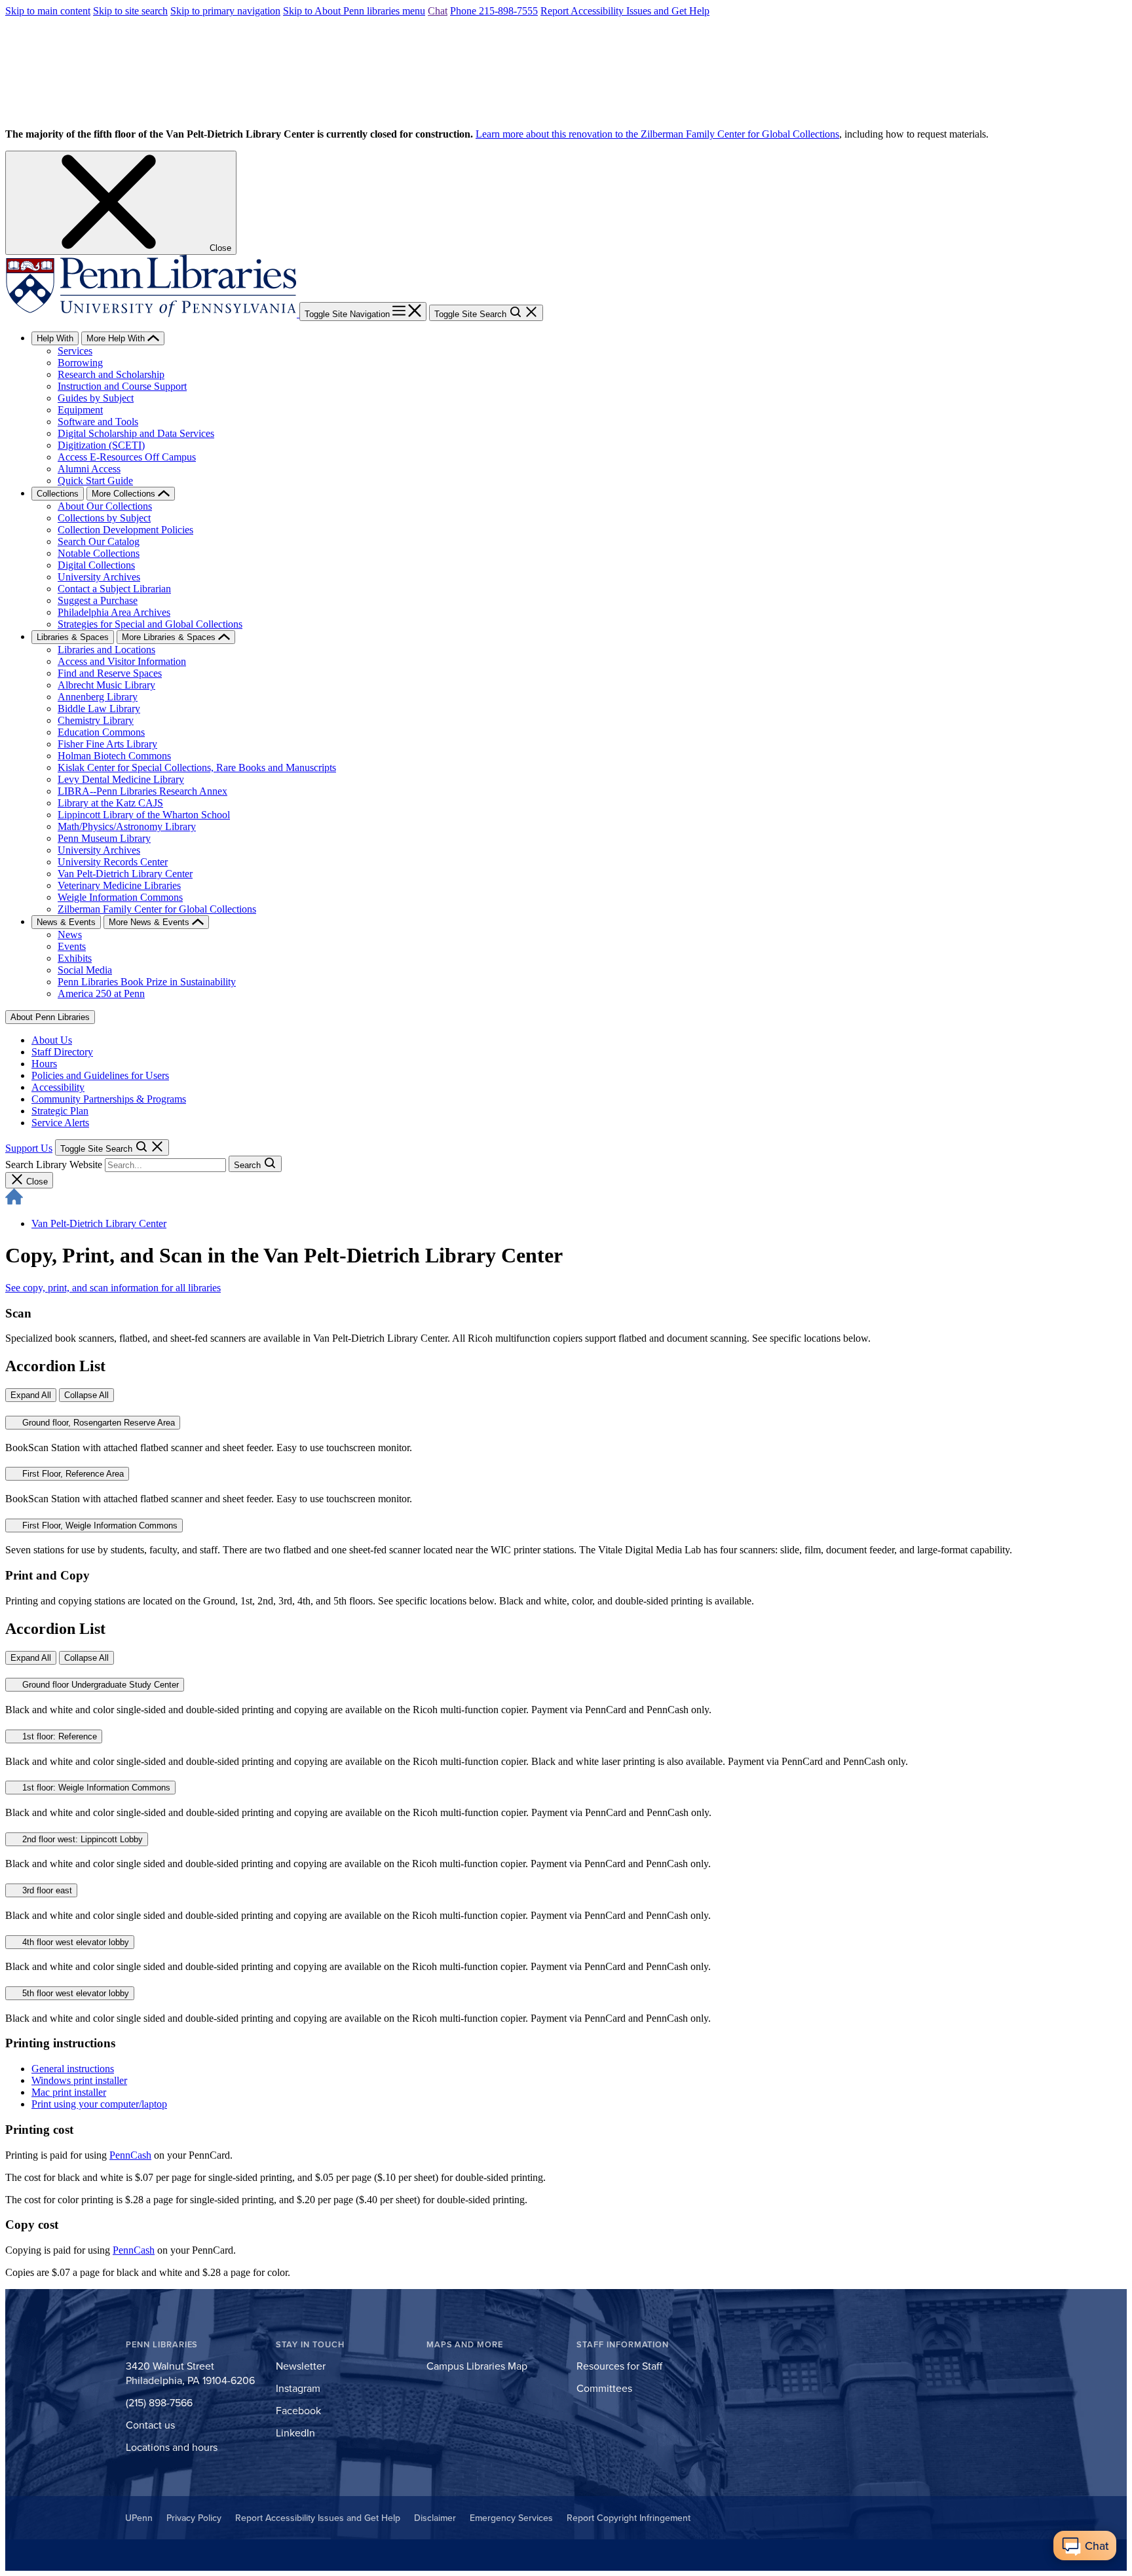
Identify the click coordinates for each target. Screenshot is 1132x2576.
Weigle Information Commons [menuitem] (120, 897)
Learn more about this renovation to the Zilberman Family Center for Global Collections (657, 134)
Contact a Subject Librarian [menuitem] (114, 589)
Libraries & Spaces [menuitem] (73, 637)
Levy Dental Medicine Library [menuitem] (121, 779)
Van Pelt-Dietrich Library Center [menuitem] (125, 874)
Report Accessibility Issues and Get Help (625, 11)
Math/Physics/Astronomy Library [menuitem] (127, 826)
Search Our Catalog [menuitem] (99, 541)
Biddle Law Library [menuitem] (99, 709)
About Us (52, 1040)
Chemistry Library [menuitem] (96, 720)
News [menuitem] (70, 935)
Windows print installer (79, 2080)
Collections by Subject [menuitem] (104, 518)
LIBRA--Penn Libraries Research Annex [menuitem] (142, 791)
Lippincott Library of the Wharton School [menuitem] (144, 815)
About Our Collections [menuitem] (105, 506)
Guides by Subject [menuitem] (96, 398)
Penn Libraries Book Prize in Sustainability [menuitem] (147, 982)
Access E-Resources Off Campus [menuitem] (127, 457)
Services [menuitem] (75, 351)
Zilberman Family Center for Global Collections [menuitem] (157, 909)
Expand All (31, 1395)
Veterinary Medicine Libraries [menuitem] (119, 885)
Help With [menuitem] (55, 338)
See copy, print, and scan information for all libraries (113, 1288)
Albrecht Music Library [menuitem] (106, 685)
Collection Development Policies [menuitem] (125, 530)
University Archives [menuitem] (99, 577)
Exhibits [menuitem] (75, 958)
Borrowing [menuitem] (80, 363)
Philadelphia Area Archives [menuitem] (114, 612)
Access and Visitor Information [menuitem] (122, 661)
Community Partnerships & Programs (109, 1099)
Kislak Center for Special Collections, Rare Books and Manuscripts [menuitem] (197, 767)
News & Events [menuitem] (66, 922)
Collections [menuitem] (58, 494)
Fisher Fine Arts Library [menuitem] (107, 744)
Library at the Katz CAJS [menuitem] (110, 803)
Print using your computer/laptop (99, 2104)
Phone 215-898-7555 (494, 11)
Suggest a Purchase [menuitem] (98, 600)
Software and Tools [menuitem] (98, 422)
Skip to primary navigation (225, 11)
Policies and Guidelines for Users (100, 1075)
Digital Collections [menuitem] (96, 565)
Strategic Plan (60, 1111)
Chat (438, 11)
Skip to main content (48, 11)
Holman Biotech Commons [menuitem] (114, 756)
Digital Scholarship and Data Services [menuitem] (136, 433)
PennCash (130, 2155)
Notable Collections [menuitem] (99, 553)
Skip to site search (130, 11)
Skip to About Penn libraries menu (354, 11)
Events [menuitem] (72, 946)
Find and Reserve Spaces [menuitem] (110, 673)
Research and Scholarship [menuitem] (111, 374)
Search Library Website (54, 1165)
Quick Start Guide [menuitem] (95, 481)
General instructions (73, 2069)
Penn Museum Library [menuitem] (104, 838)
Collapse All (86, 1395)
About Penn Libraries (50, 1017)
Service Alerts (60, 1123)
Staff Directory (62, 1052)
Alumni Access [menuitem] (89, 469)
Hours (44, 1064)
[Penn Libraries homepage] (152, 313)
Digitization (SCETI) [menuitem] (101, 445)
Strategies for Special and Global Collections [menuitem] (150, 624)
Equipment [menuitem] (80, 410)
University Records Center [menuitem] (113, 862)
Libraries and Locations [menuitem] (106, 650)
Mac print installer (69, 2092)
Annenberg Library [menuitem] (98, 697)
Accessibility (58, 1087)
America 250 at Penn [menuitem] (101, 994)
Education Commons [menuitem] (101, 732)
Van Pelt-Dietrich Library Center (99, 1223)
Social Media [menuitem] (85, 970)
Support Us (29, 1148)
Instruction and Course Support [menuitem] (122, 386)
